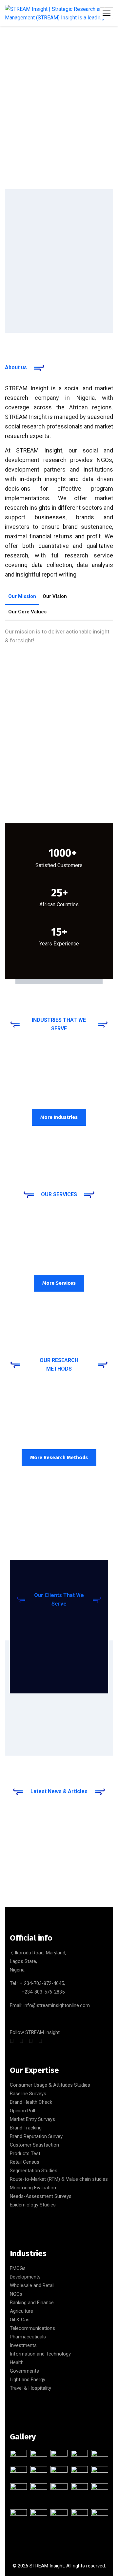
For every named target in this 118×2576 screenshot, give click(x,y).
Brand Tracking (26, 2128)
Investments (23, 2345)
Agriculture (21, 2311)
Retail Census (25, 2162)
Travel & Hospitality (30, 2388)
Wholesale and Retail (32, 2285)
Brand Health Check (31, 2102)
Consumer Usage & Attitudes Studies (50, 2085)
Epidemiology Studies (33, 2205)
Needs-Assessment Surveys (41, 2196)
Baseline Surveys (28, 2094)
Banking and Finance (32, 2303)
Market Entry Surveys (32, 2119)
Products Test (25, 2153)
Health (17, 2362)
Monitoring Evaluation (33, 2188)
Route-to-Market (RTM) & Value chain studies (59, 2179)
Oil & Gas (20, 2320)
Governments (24, 2371)
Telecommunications (32, 2328)
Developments (25, 2277)
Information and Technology (40, 2354)
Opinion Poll (22, 2111)
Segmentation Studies (34, 2171)
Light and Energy (28, 2380)
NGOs (16, 2294)
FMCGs (18, 2268)
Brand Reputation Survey (36, 2136)
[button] (59, 736)
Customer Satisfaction (34, 2145)
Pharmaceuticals (28, 2337)
